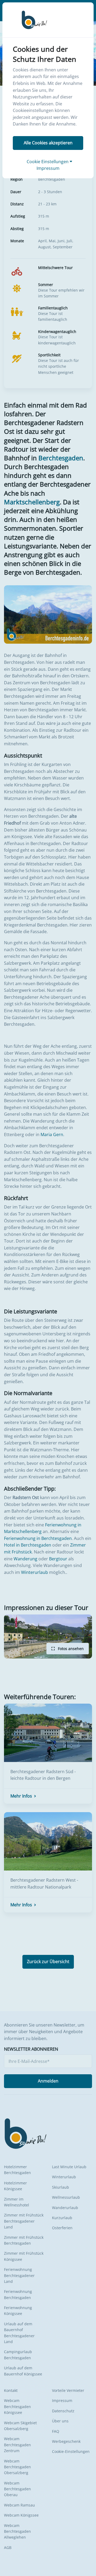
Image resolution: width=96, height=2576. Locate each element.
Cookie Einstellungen (48, 162)
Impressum (48, 168)
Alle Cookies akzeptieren (48, 143)
